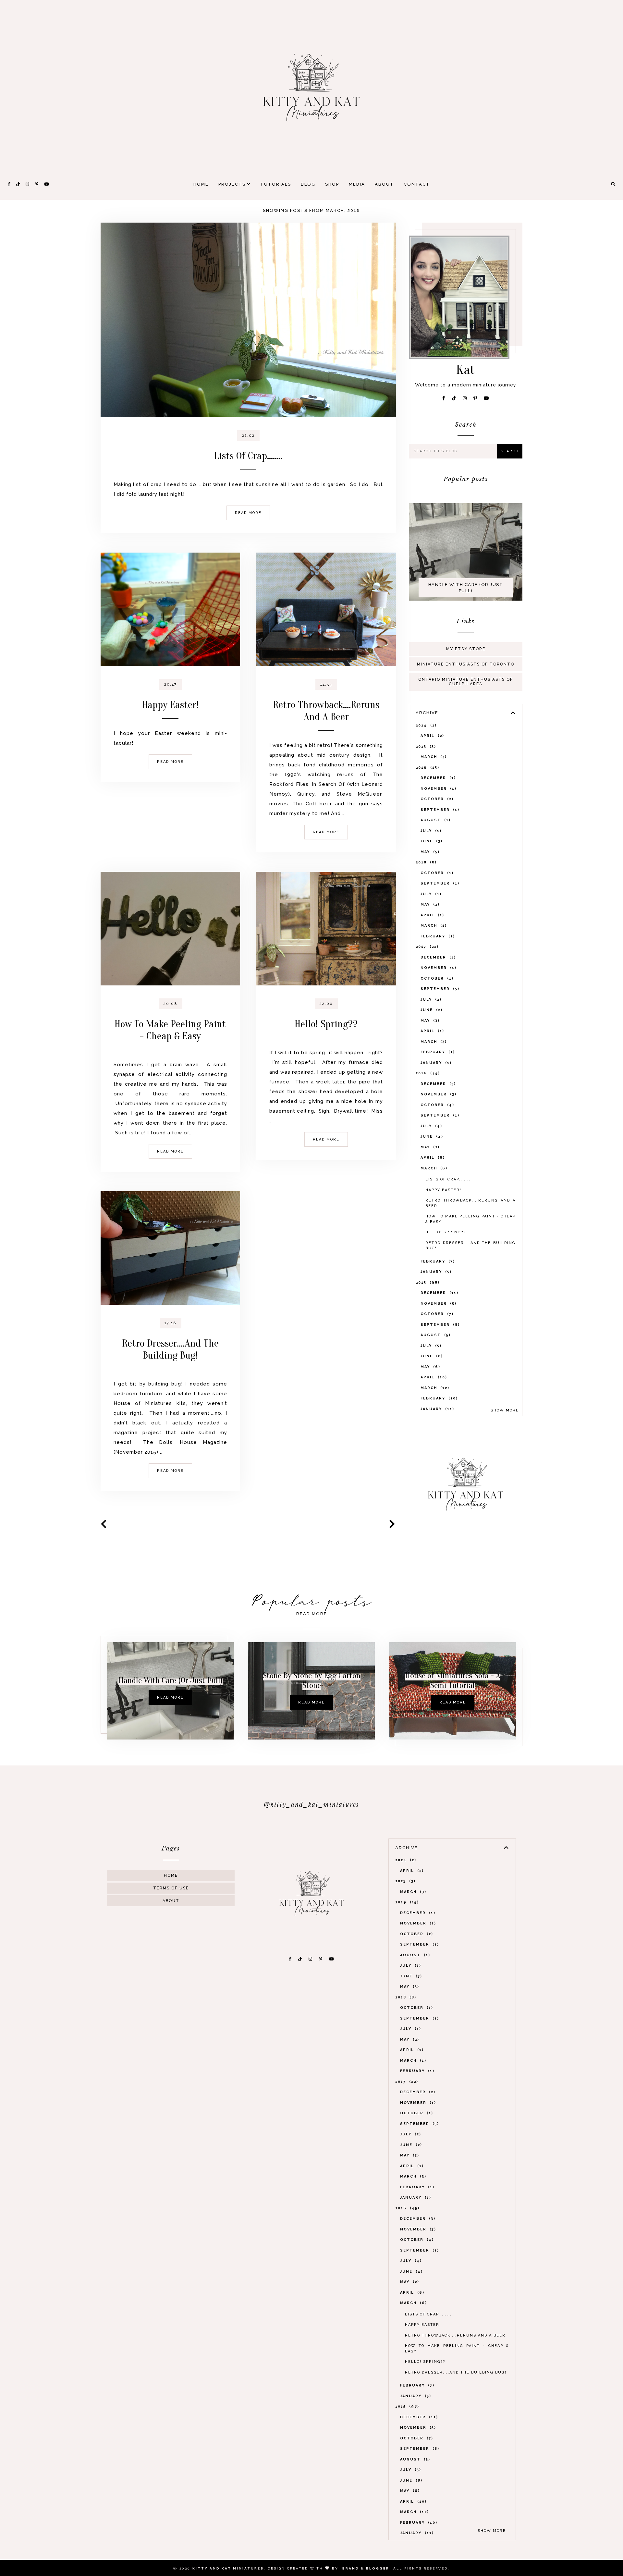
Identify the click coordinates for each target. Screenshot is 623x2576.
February (437, 936)
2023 (425, 746)
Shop (332, 184)
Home (201, 184)
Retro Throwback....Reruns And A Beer (326, 711)
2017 (426, 947)
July (430, 831)
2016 (427, 1073)
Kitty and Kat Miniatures (228, 2568)
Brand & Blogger (366, 2568)
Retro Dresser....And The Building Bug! (170, 1349)
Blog (308, 184)
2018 (425, 862)
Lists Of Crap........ (248, 456)
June (431, 841)
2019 (427, 768)
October (436, 799)
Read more (248, 513)
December (437, 778)
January (435, 1063)
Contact (417, 184)
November (438, 789)
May (429, 852)
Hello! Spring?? (326, 1024)
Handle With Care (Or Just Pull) (466, 588)
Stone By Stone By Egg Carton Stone (312, 1680)
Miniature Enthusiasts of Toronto (466, 664)
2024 (425, 725)
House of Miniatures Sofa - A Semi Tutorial (453, 1680)
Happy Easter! (170, 705)
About (384, 184)
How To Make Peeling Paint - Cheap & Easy (170, 1030)
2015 (427, 1282)
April (431, 736)
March (433, 757)
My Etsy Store (466, 649)
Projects (233, 184)
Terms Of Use (171, 1888)
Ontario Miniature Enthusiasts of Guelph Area (466, 682)
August (435, 820)
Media (357, 184)
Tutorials (276, 184)
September (439, 810)
